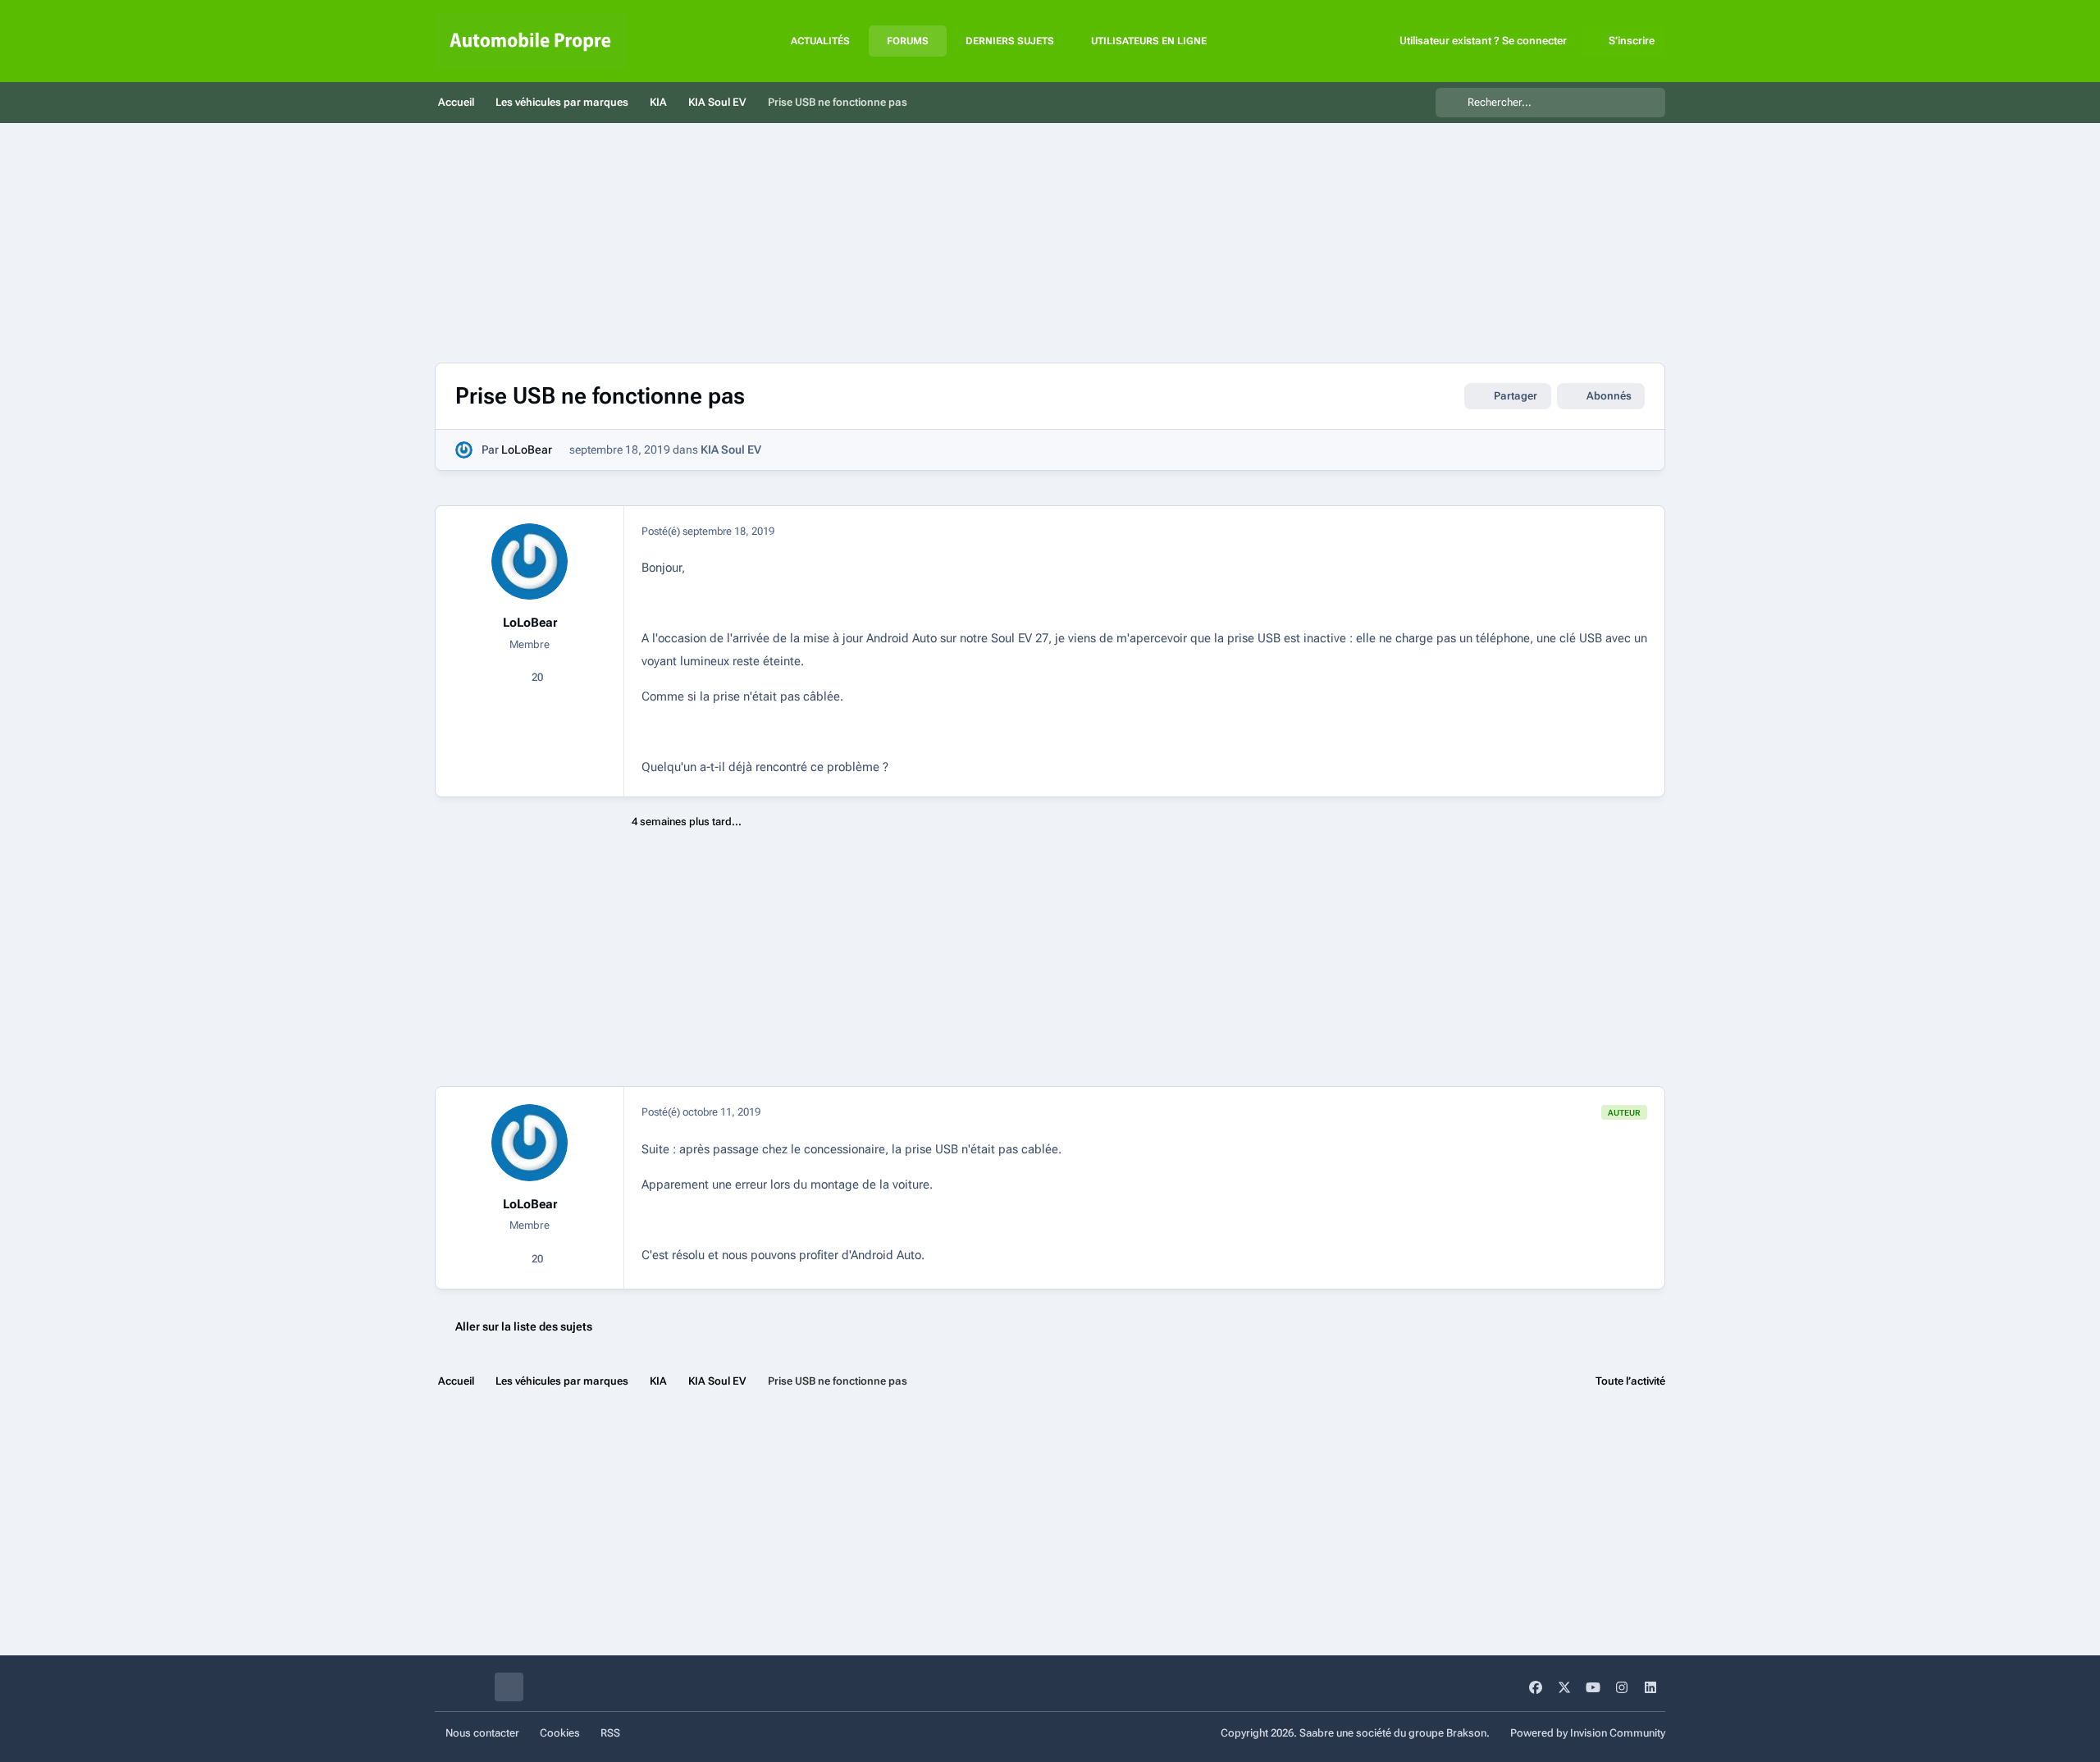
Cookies (560, 1733)
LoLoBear (527, 450)
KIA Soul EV (731, 450)
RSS (610, 1733)
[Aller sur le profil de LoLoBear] (464, 450)
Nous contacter (482, 1733)
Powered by (1588, 1733)
